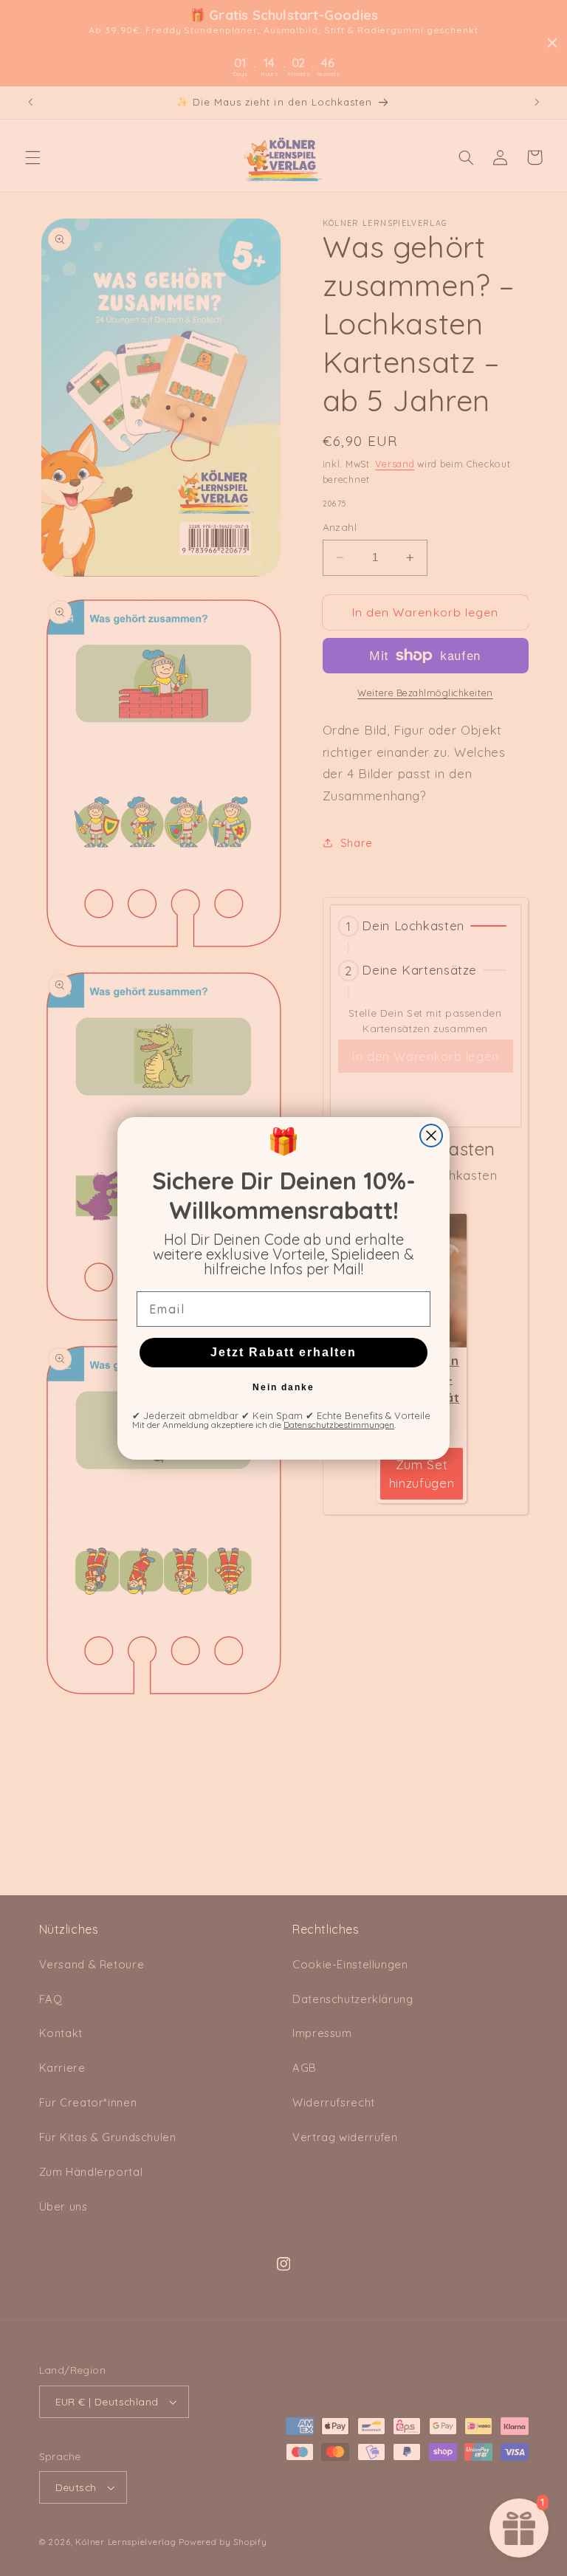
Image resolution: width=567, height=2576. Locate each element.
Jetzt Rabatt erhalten (283, 1352)
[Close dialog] (431, 1136)
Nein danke (283, 1387)
